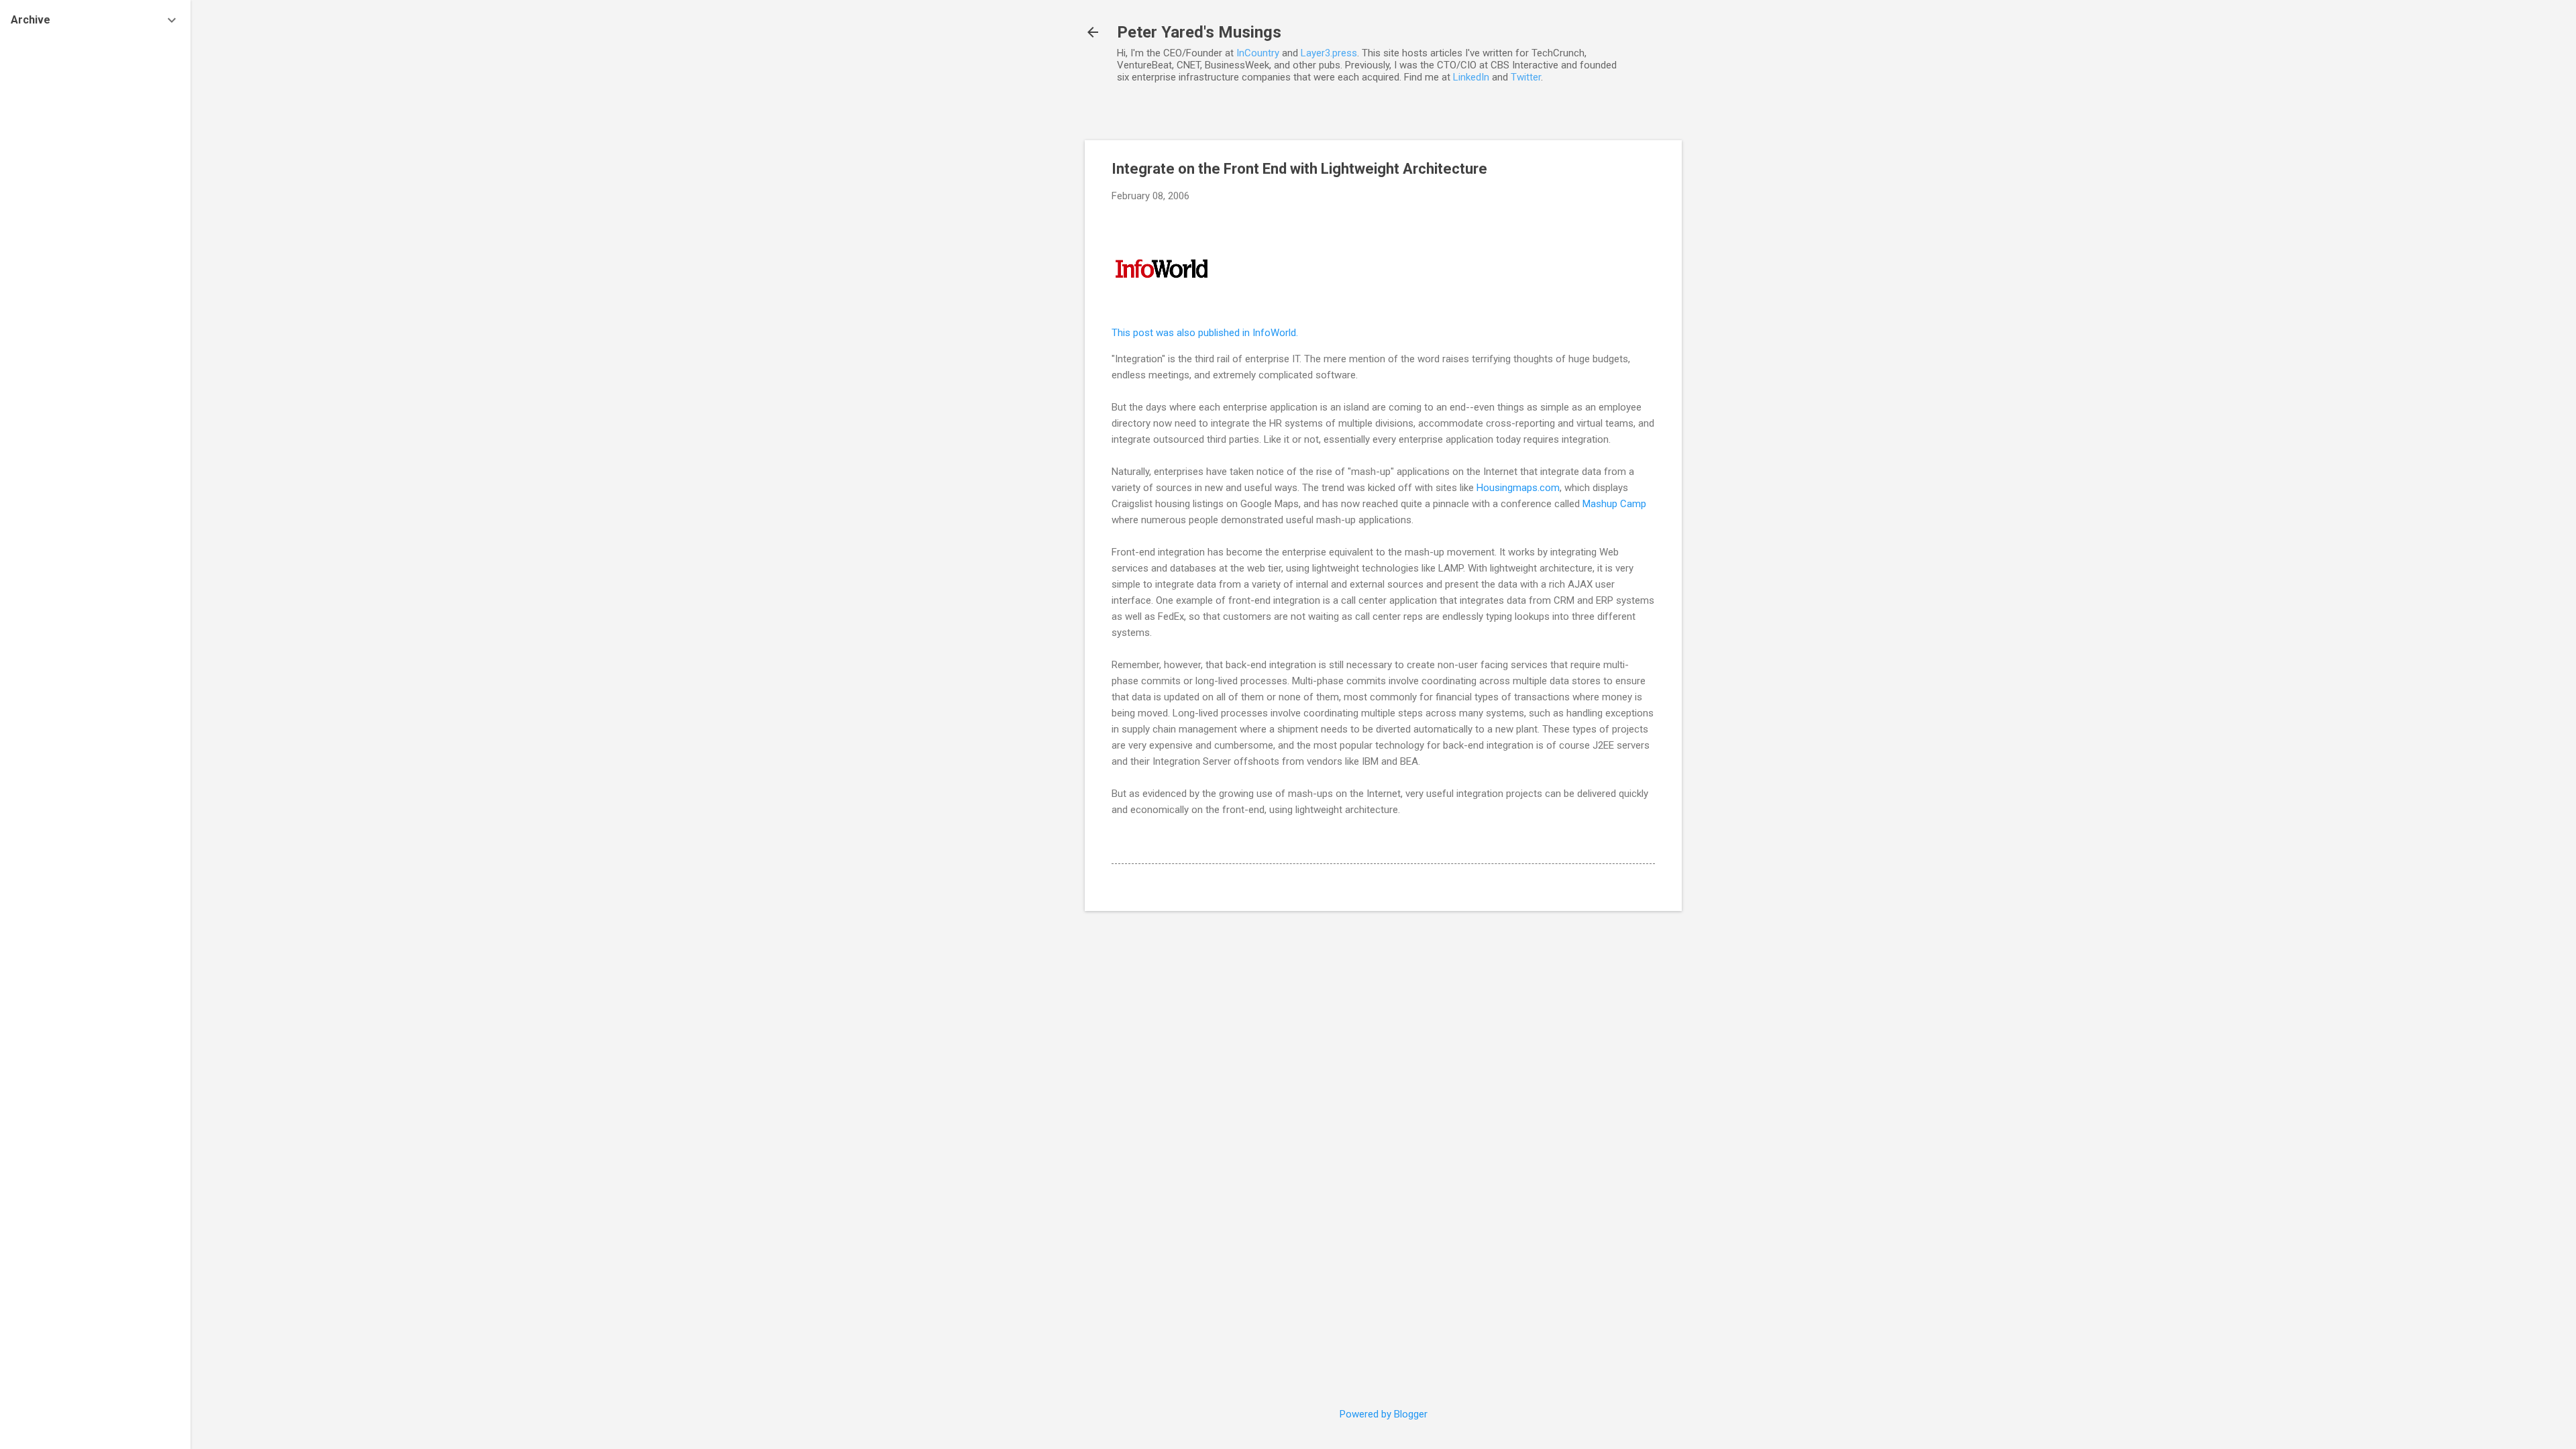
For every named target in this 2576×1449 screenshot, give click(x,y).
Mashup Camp (1614, 504)
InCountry (1258, 53)
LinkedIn (1471, 77)
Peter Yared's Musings (1199, 32)
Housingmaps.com (1518, 488)
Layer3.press (1329, 53)
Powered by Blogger (1384, 1414)
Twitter (1526, 77)
